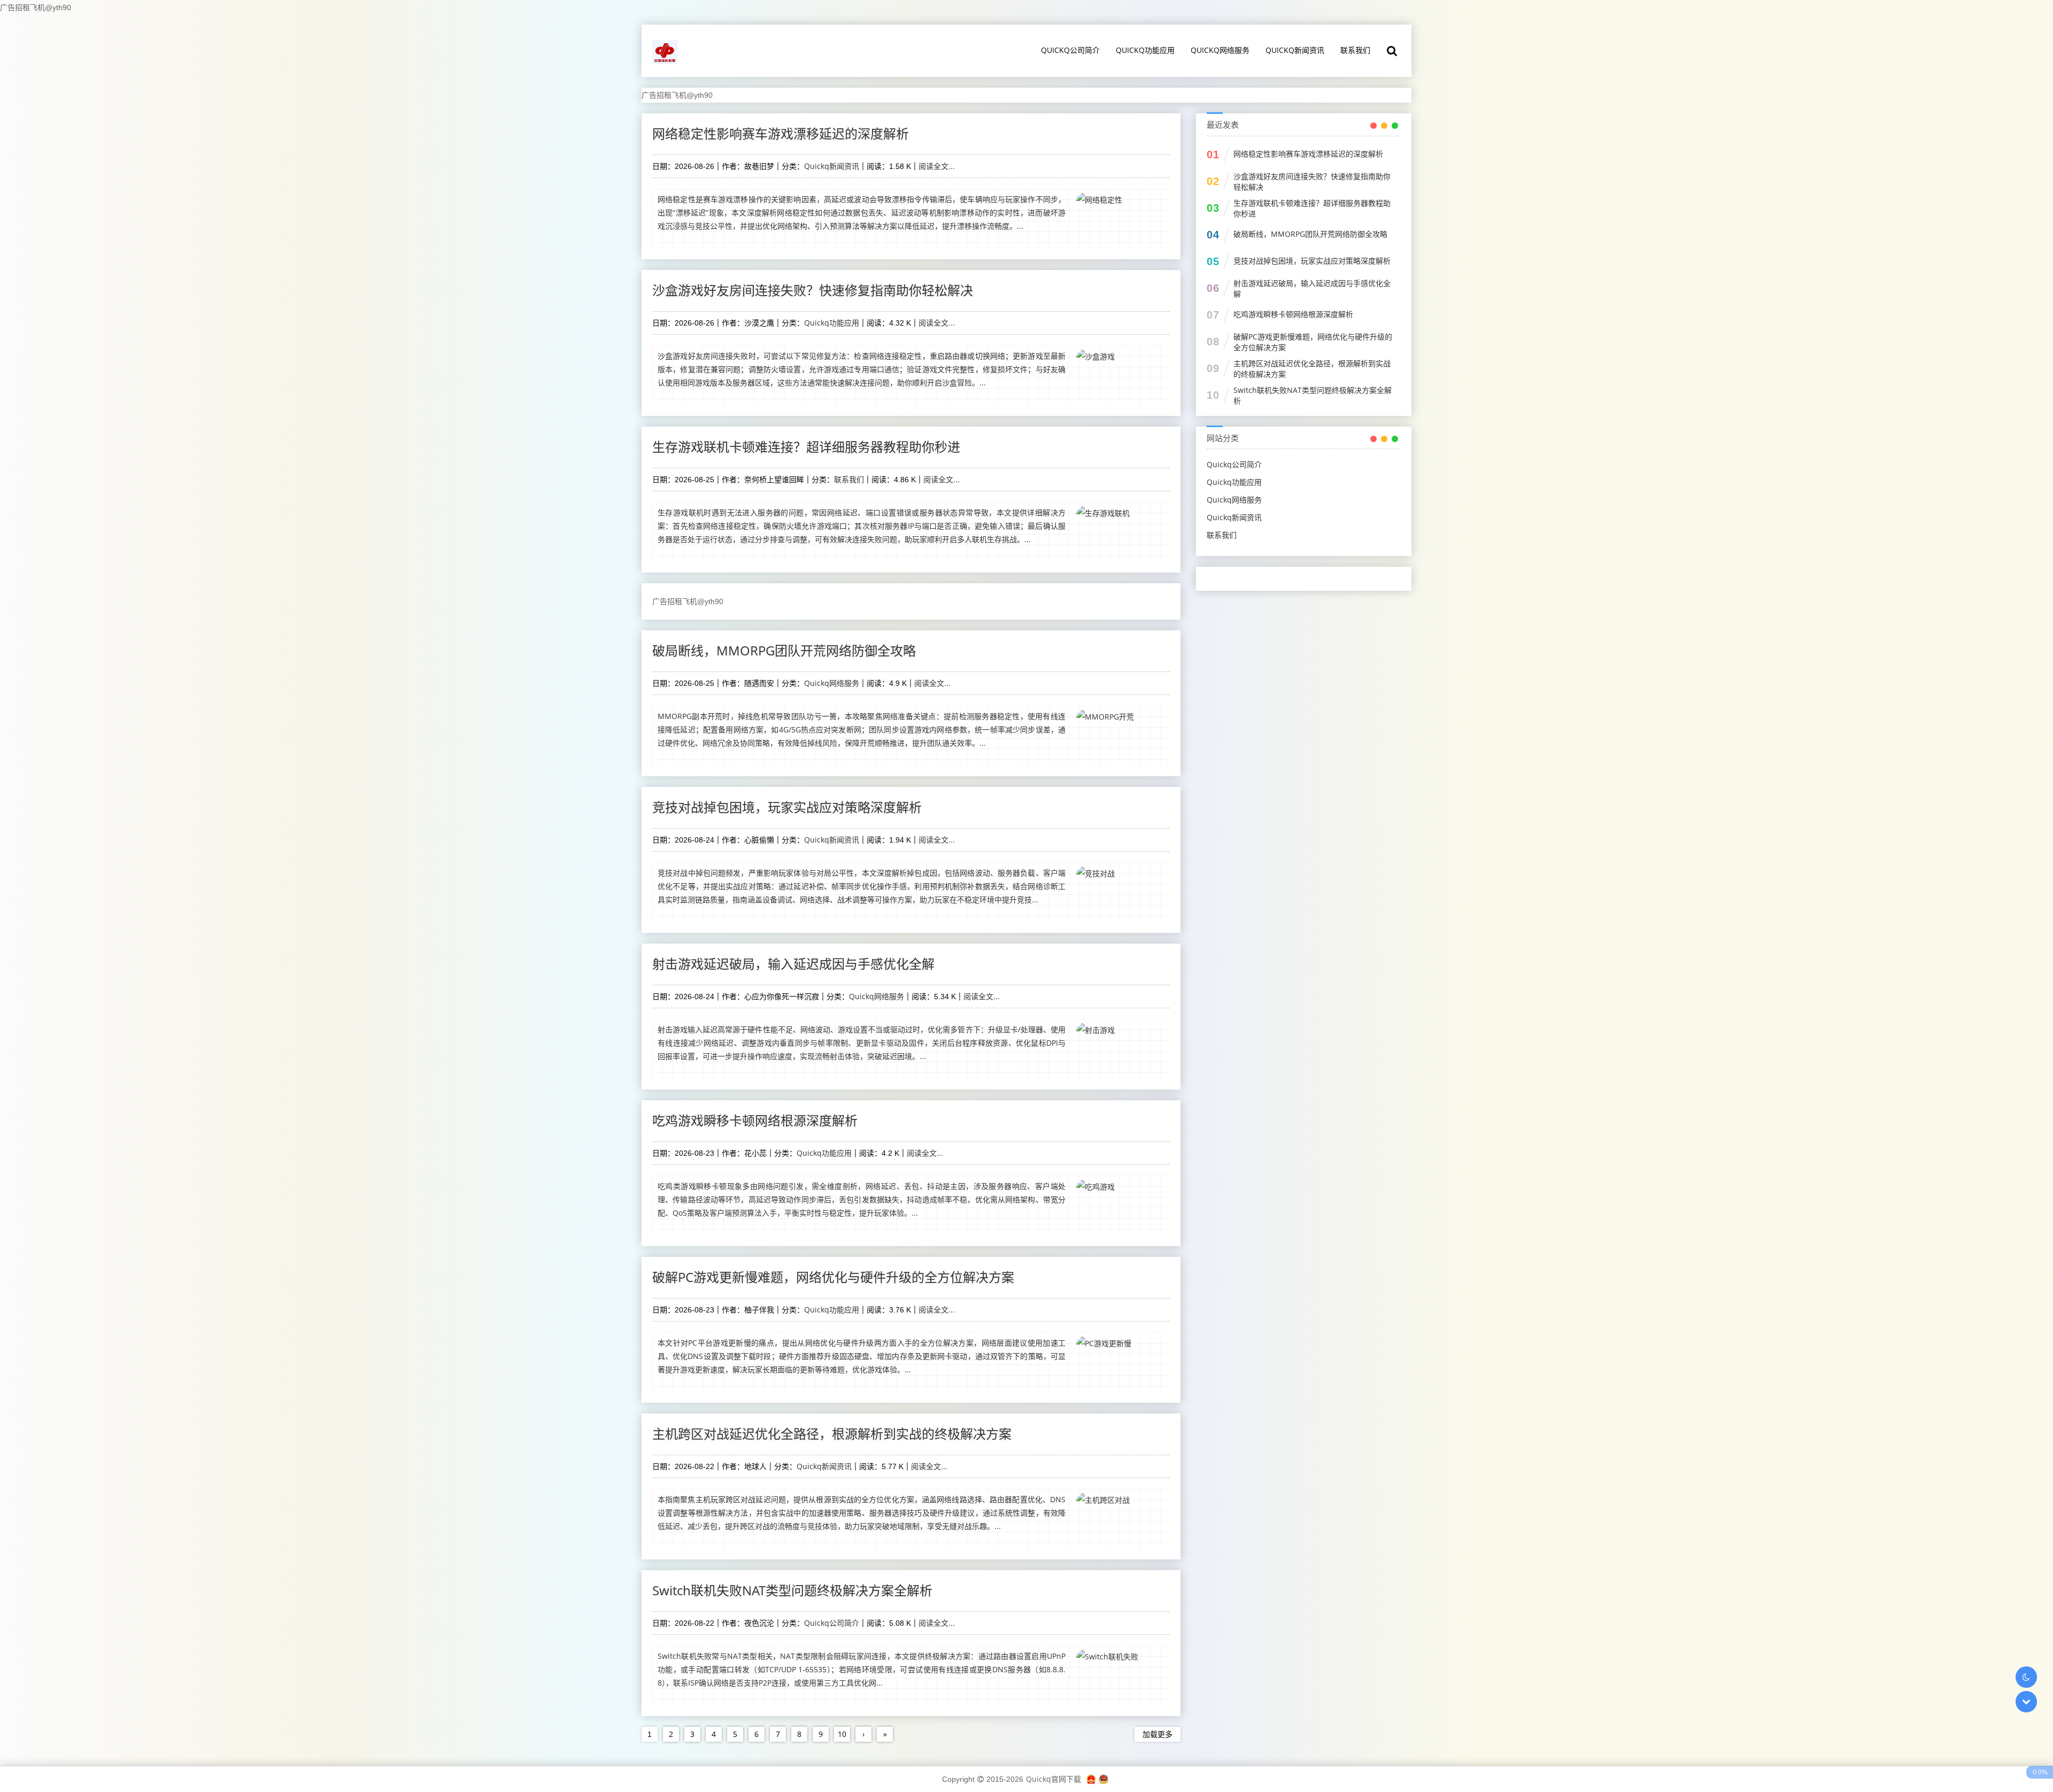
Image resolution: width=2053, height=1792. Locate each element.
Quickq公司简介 (1070, 50)
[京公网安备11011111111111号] (1103, 1779)
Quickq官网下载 (1053, 1779)
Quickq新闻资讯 (1295, 50)
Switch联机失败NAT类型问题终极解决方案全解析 (792, 1590)
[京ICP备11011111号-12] (1091, 1779)
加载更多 (1157, 1734)
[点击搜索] (1392, 51)
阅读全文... (937, 166)
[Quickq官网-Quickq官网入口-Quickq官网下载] (666, 51)
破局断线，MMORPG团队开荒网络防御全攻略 (784, 650)
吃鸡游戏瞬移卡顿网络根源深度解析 (755, 1120)
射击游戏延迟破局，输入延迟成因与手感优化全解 (793, 964)
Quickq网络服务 (1220, 50)
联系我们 (1355, 50)
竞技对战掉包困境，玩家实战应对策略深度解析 (787, 807)
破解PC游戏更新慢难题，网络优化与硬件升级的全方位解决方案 (833, 1277)
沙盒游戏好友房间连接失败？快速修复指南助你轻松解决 (813, 290)
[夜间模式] (2026, 1677)
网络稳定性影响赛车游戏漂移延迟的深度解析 (781, 133)
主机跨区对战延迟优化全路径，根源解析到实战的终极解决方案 (832, 1434)
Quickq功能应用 (1145, 50)
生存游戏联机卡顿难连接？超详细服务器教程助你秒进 (806, 447)
